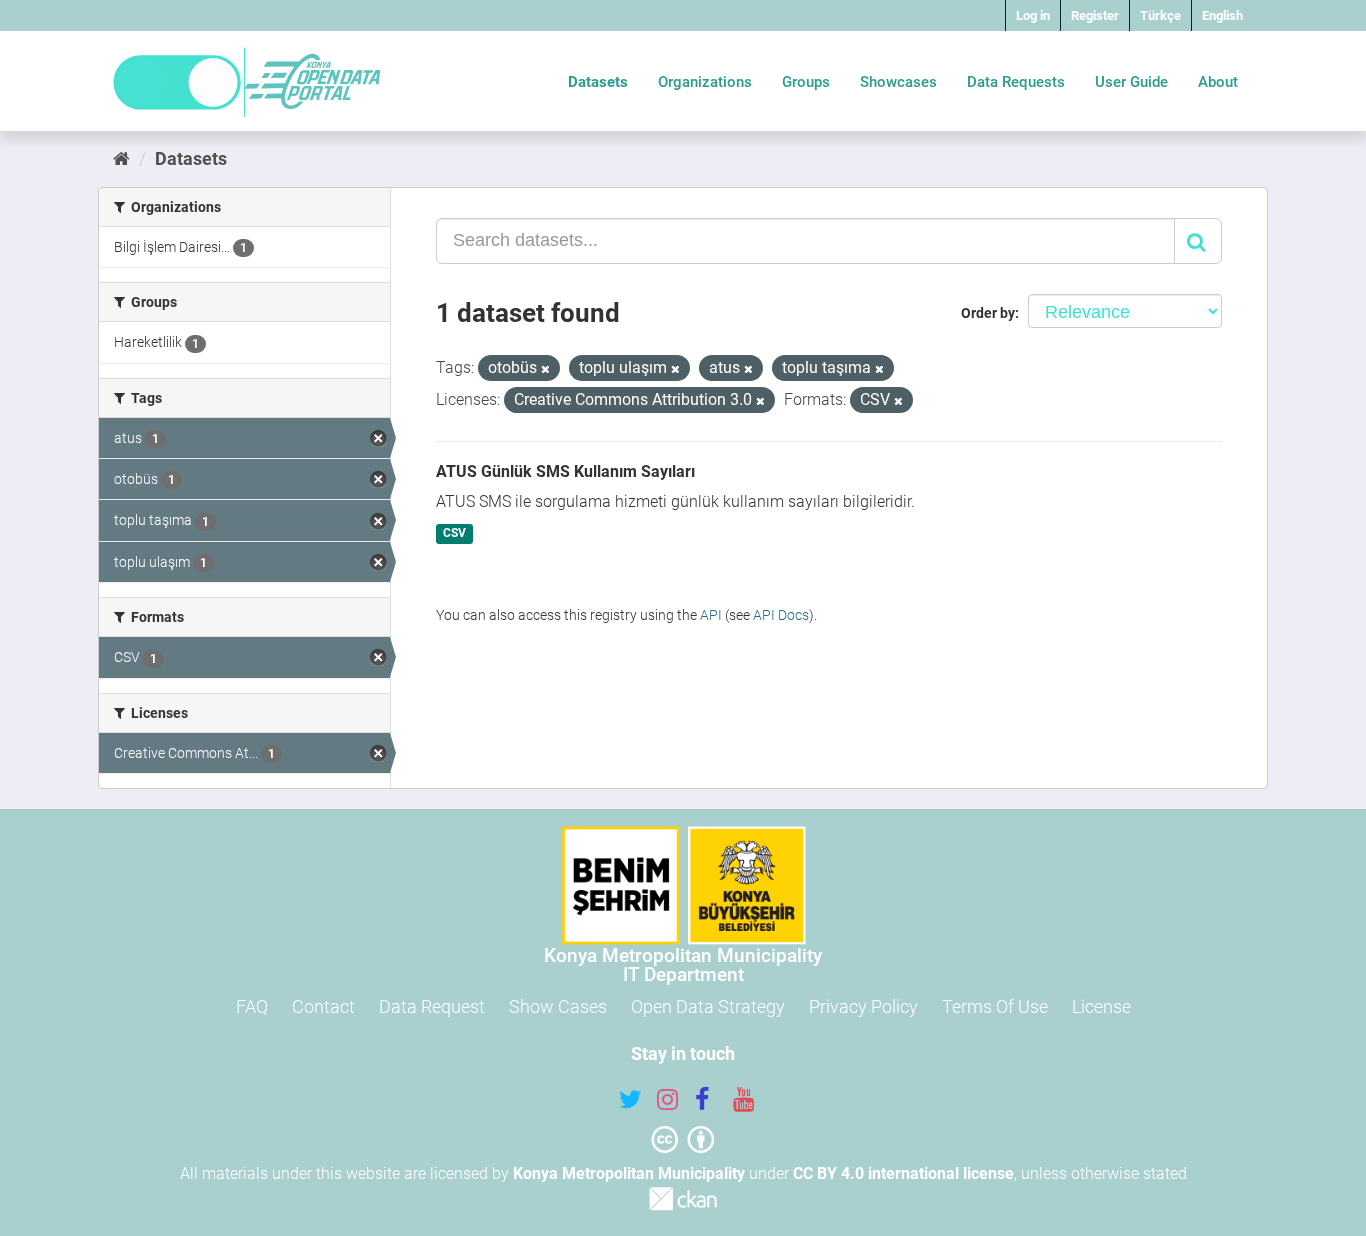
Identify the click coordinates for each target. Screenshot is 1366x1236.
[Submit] (1198, 241)
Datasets (598, 82)
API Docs (781, 615)
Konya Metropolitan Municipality (629, 1173)
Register (1095, 15)
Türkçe (1160, 15)
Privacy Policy (863, 1006)
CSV (454, 534)
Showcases (898, 82)
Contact (323, 1006)
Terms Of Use (995, 1006)
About (1218, 82)
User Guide (1131, 82)
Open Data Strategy (708, 1006)
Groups (806, 82)
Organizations (705, 82)
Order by (988, 313)
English (1222, 15)
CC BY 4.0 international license (903, 1173)
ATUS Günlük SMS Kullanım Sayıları (565, 471)
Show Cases (558, 1006)
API (711, 615)
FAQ (252, 1006)
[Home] (121, 158)
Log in (1033, 15)
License (1101, 1006)
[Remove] (545, 369)
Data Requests (1016, 82)
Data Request (432, 1006)
